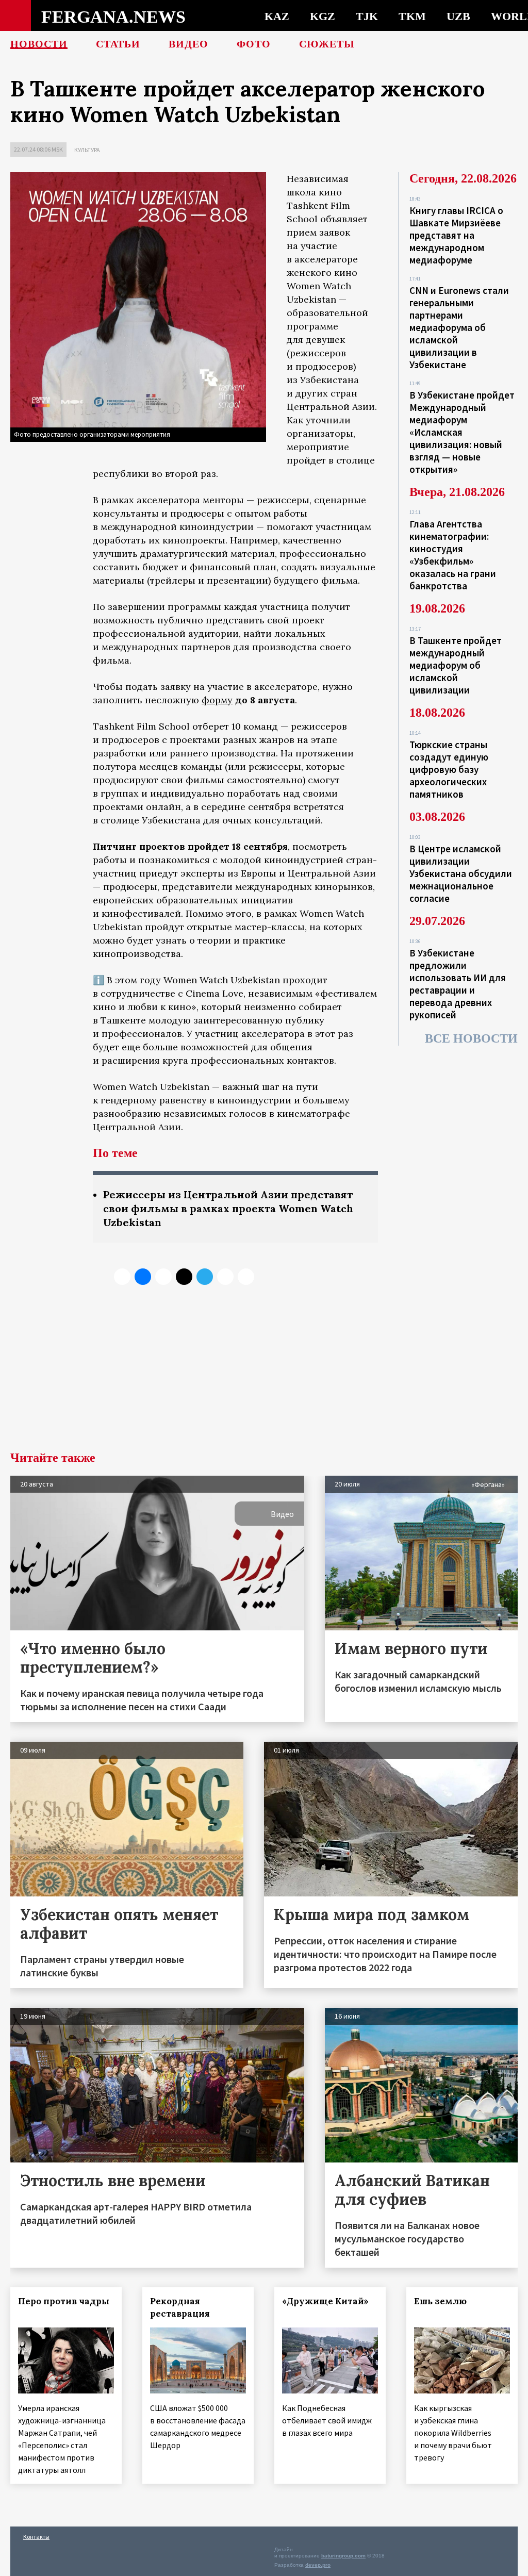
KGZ (323, 16)
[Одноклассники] (163, 1277)
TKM (412, 16)
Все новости (471, 1038)
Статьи (118, 44)
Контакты (36, 2537)
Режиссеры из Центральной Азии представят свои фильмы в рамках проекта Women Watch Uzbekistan (228, 1208)
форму (217, 700)
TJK (367, 16)
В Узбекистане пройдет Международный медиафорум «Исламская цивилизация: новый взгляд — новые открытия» (462, 432)
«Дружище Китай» (325, 2301)
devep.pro (318, 2565)
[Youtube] (246, 1277)
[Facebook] (225, 1277)
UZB (458, 16)
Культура (87, 150)
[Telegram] (205, 1277)
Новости (39, 44)
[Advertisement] (264, 1374)
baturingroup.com (343, 2556)
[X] (122, 1277)
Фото (254, 44)
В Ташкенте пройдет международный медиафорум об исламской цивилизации (456, 665)
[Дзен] (184, 1277)
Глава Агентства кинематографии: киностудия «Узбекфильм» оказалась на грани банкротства (453, 555)
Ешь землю (440, 2301)
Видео (188, 44)
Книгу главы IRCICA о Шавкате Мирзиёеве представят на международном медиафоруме (456, 235)
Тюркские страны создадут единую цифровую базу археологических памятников (449, 769)
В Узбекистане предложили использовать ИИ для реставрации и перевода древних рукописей (458, 984)
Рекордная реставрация (180, 2307)
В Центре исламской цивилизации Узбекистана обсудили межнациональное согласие (461, 873)
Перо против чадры (64, 2301)
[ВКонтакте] (143, 1277)
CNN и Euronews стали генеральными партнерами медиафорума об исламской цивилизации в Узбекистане (459, 327)
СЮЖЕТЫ (327, 44)
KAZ (277, 16)
